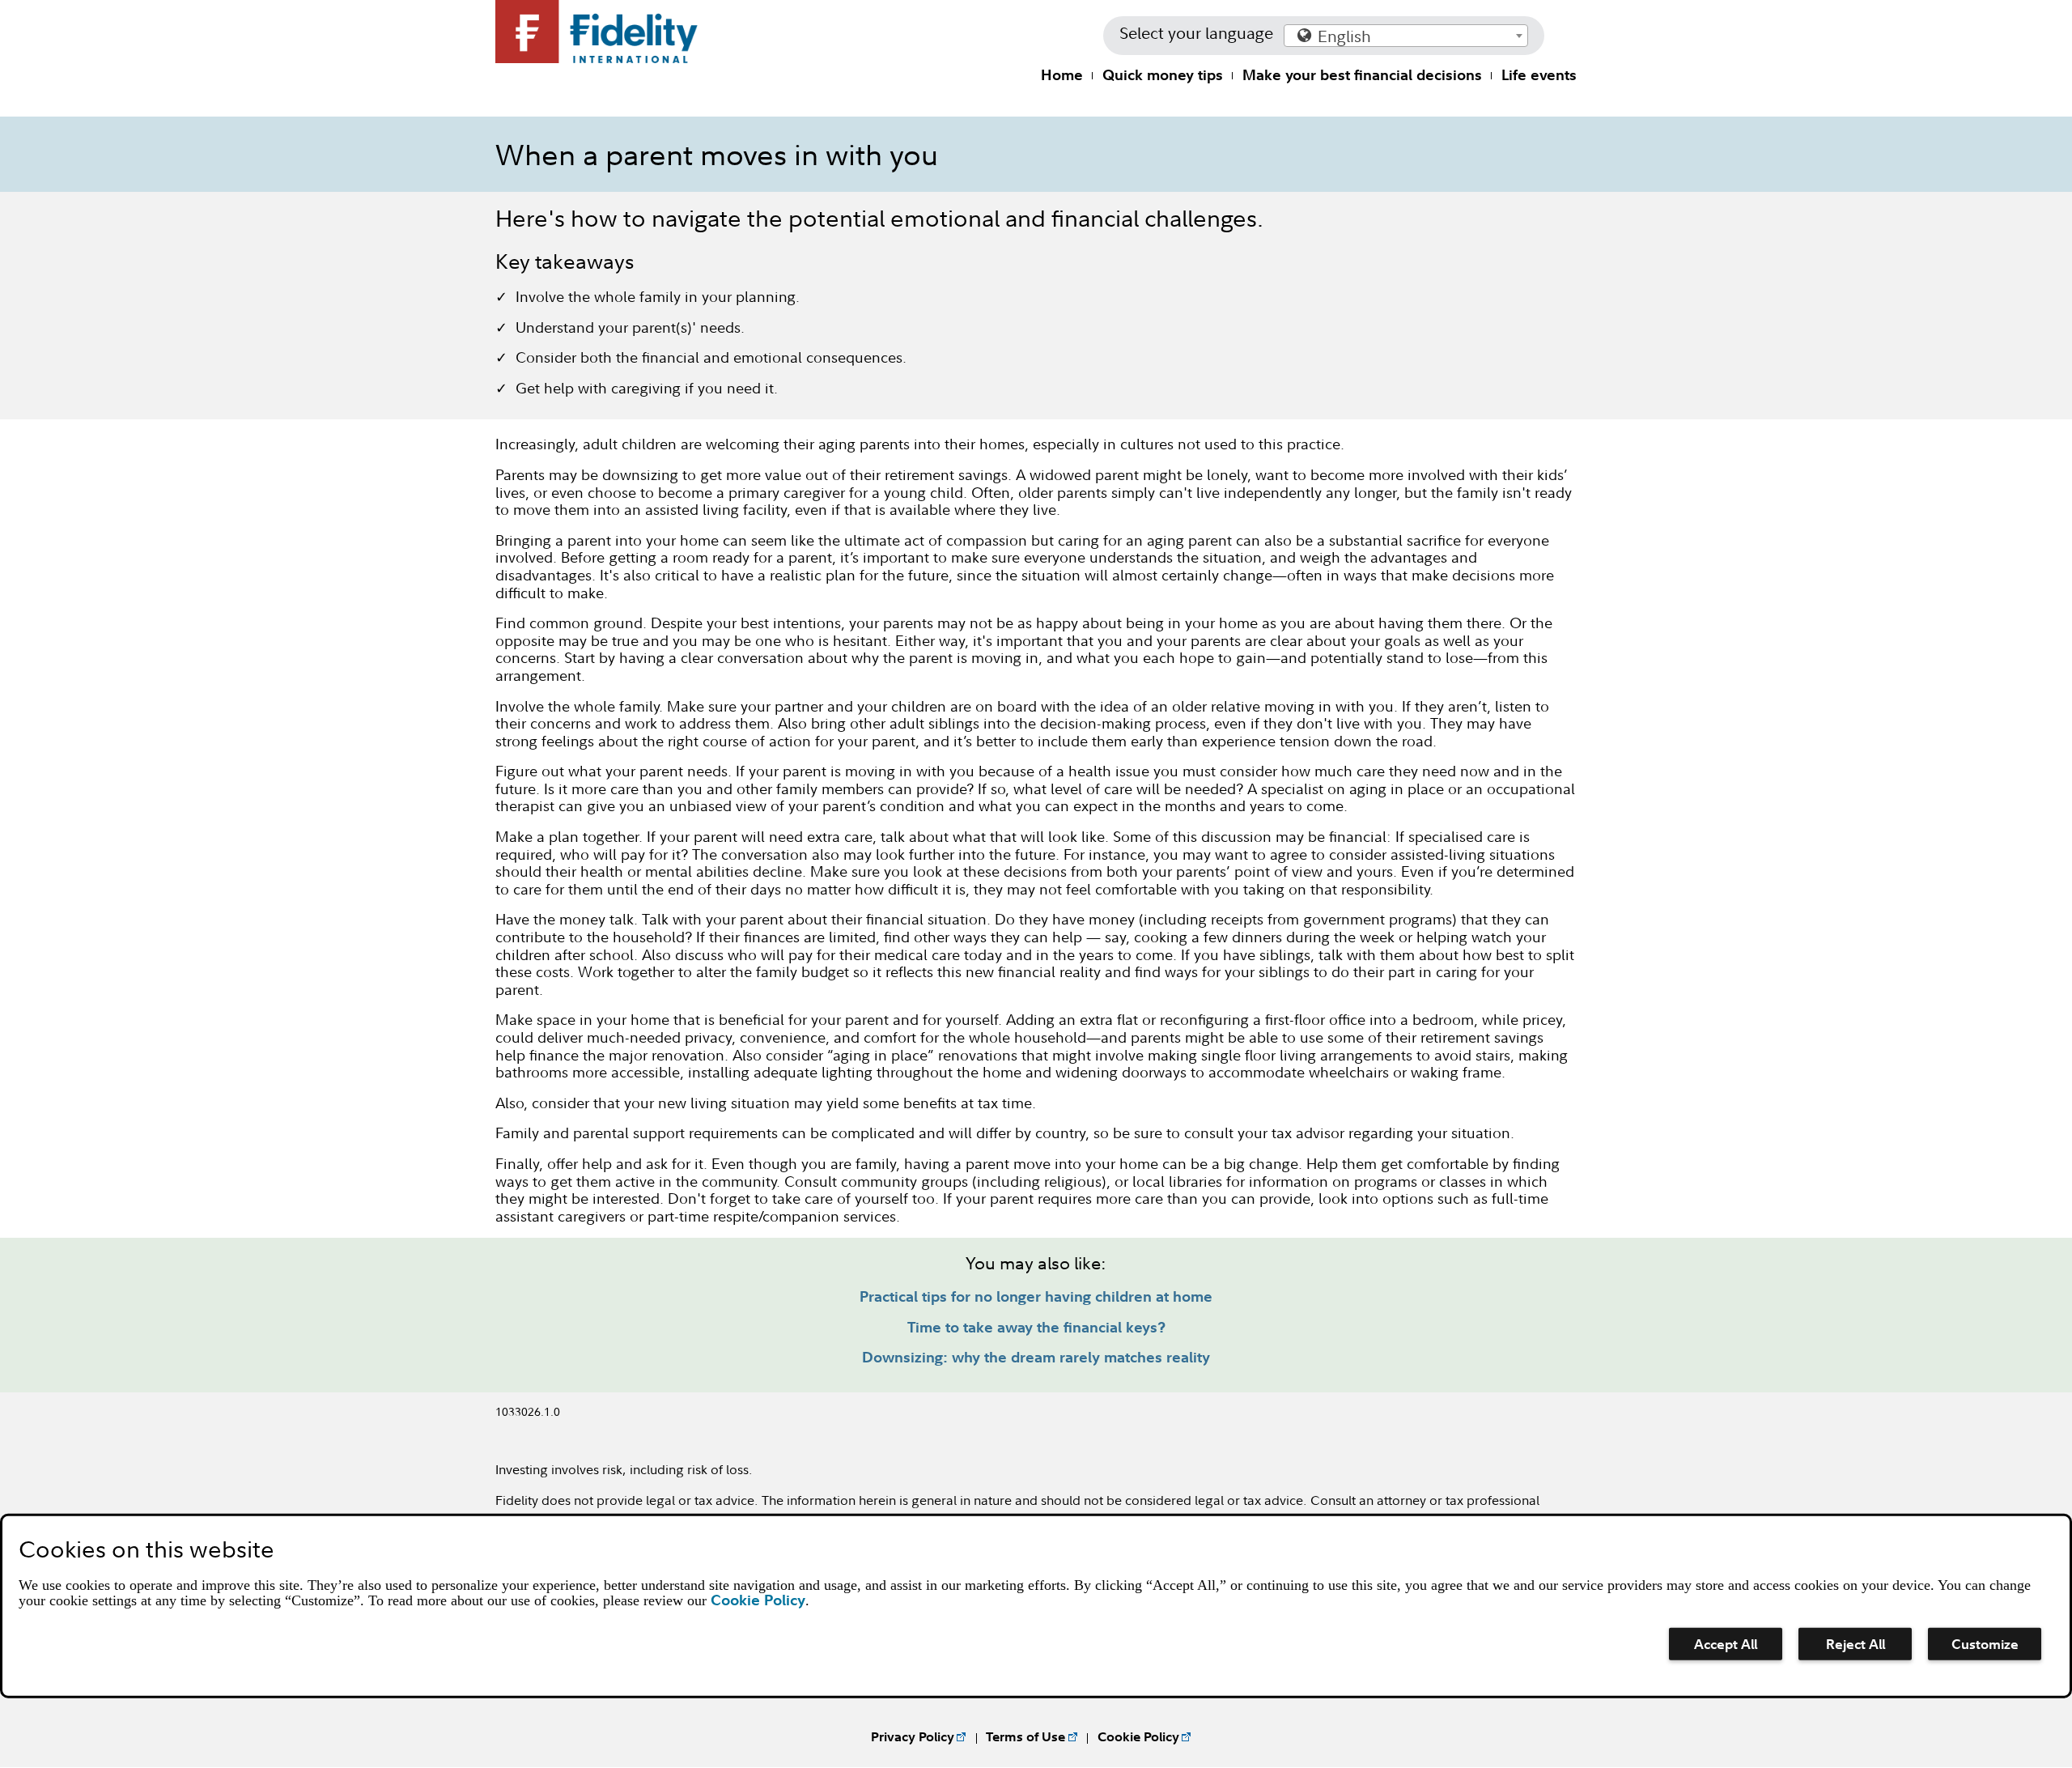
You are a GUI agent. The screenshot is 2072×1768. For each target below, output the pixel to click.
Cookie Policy (1138, 1736)
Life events (1539, 75)
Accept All (1726, 1644)
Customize (1985, 1644)
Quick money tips (1163, 75)
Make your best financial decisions (1362, 75)
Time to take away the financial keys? (1036, 1327)
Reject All (1855, 1644)
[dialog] (1036, 1606)
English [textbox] (1344, 36)
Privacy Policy (913, 1736)
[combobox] (1406, 36)
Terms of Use (1025, 1736)
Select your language (1196, 33)
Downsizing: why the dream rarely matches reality (1036, 1357)
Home (1062, 75)
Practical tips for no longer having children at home (1036, 1296)
